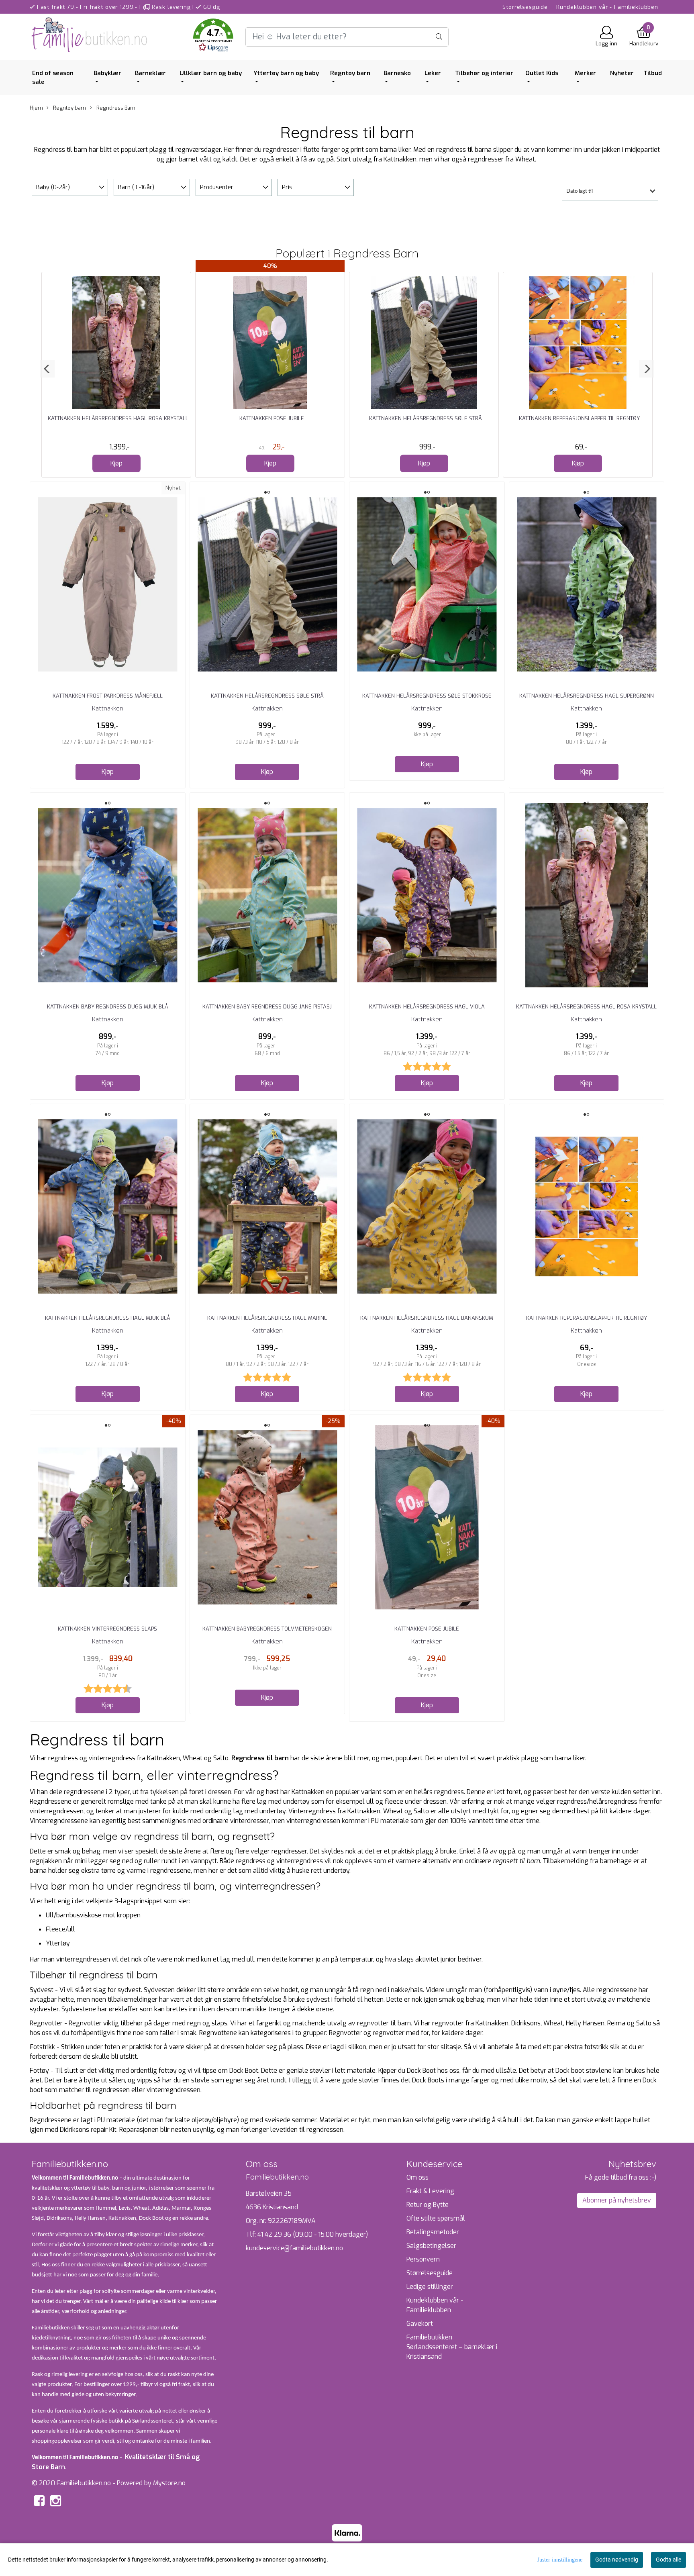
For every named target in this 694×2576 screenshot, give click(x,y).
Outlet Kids (542, 73)
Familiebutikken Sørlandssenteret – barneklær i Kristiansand (452, 2347)
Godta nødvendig (617, 2560)
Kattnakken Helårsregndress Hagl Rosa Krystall (118, 418)
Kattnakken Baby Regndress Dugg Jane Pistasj (267, 1007)
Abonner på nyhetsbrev (617, 2200)
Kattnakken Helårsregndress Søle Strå (426, 418)
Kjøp (116, 463)
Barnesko (397, 73)
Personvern (423, 2259)
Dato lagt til (580, 191)
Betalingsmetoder (433, 2232)
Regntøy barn (350, 73)
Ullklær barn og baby (211, 73)
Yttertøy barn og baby (286, 73)
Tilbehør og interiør (484, 73)
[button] (213, 37)
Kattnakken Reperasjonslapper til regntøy (579, 418)
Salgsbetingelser (431, 2246)
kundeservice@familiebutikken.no (294, 2248)
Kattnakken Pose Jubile (272, 418)
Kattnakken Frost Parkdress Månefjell (108, 696)
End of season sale (53, 78)
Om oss (417, 2177)
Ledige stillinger (430, 2287)
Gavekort (420, 2324)
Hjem (36, 108)
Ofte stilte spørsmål (436, 2218)
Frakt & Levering (430, 2191)
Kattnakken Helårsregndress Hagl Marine (267, 1318)
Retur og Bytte (428, 2205)
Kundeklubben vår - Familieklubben (607, 7)
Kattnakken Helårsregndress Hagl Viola (427, 1007)
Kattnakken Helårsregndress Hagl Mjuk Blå (108, 1318)
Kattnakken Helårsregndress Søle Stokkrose (427, 696)
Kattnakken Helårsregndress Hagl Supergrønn (587, 696)
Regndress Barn (115, 108)
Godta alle (668, 2560)
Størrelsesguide (525, 7)
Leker (433, 73)
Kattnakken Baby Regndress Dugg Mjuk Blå (108, 1007)
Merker (585, 73)
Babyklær (107, 73)
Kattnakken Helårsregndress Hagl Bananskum (427, 1318)
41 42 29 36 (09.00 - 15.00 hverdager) (313, 2234)
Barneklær (150, 73)
